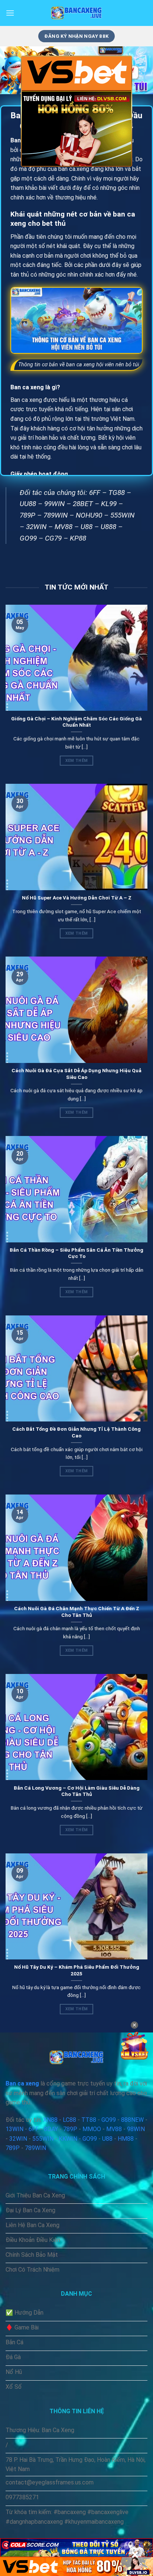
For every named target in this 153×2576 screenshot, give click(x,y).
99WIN (54, 504)
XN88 (50, 2120)
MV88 (64, 527)
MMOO (92, 2129)
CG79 (53, 538)
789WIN (56, 515)
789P (27, 515)
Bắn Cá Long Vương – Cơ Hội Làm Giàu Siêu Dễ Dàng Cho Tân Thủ (77, 1791)
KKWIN (68, 2139)
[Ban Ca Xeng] (76, 13)
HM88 (126, 2139)
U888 (108, 527)
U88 (87, 527)
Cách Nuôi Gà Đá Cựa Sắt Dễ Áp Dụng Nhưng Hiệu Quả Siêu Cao (76, 1074)
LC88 (69, 2120)
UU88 (28, 504)
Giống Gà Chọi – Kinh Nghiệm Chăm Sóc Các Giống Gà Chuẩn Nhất (76, 722)
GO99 (28, 538)
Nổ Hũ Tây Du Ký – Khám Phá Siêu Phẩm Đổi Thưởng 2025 (77, 1970)
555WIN (122, 515)
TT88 (89, 2120)
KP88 (78, 538)
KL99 (109, 504)
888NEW (132, 2120)
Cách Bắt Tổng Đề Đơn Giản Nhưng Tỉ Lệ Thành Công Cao (76, 1432)
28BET (83, 504)
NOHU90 (89, 515)
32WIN (36, 527)
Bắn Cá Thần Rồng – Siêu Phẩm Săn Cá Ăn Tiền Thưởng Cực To (76, 1253)
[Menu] (10, 13)
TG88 (117, 493)
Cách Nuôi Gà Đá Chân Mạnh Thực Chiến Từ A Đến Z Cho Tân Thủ (77, 1612)
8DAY (51, 2129)
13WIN (14, 2129)
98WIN (136, 2129)
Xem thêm (77, 761)
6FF (95, 493)
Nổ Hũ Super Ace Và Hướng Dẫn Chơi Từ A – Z (77, 898)
